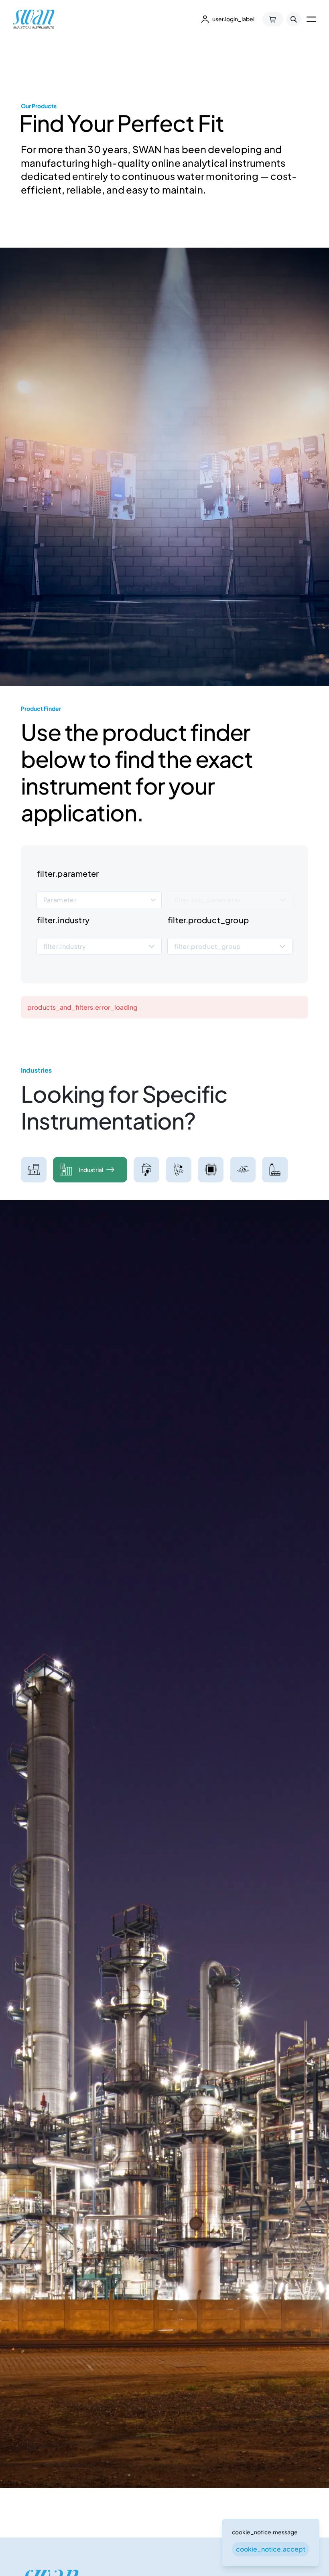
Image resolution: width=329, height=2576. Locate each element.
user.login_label (233, 19)
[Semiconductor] (211, 1170)
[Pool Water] (243, 1170)
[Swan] (34, 19)
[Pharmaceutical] (179, 1170)
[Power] (34, 1170)
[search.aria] (294, 19)
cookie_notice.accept (271, 2549)
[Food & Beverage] (275, 1170)
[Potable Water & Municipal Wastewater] (146, 1170)
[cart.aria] (273, 19)
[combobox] (99, 900)
